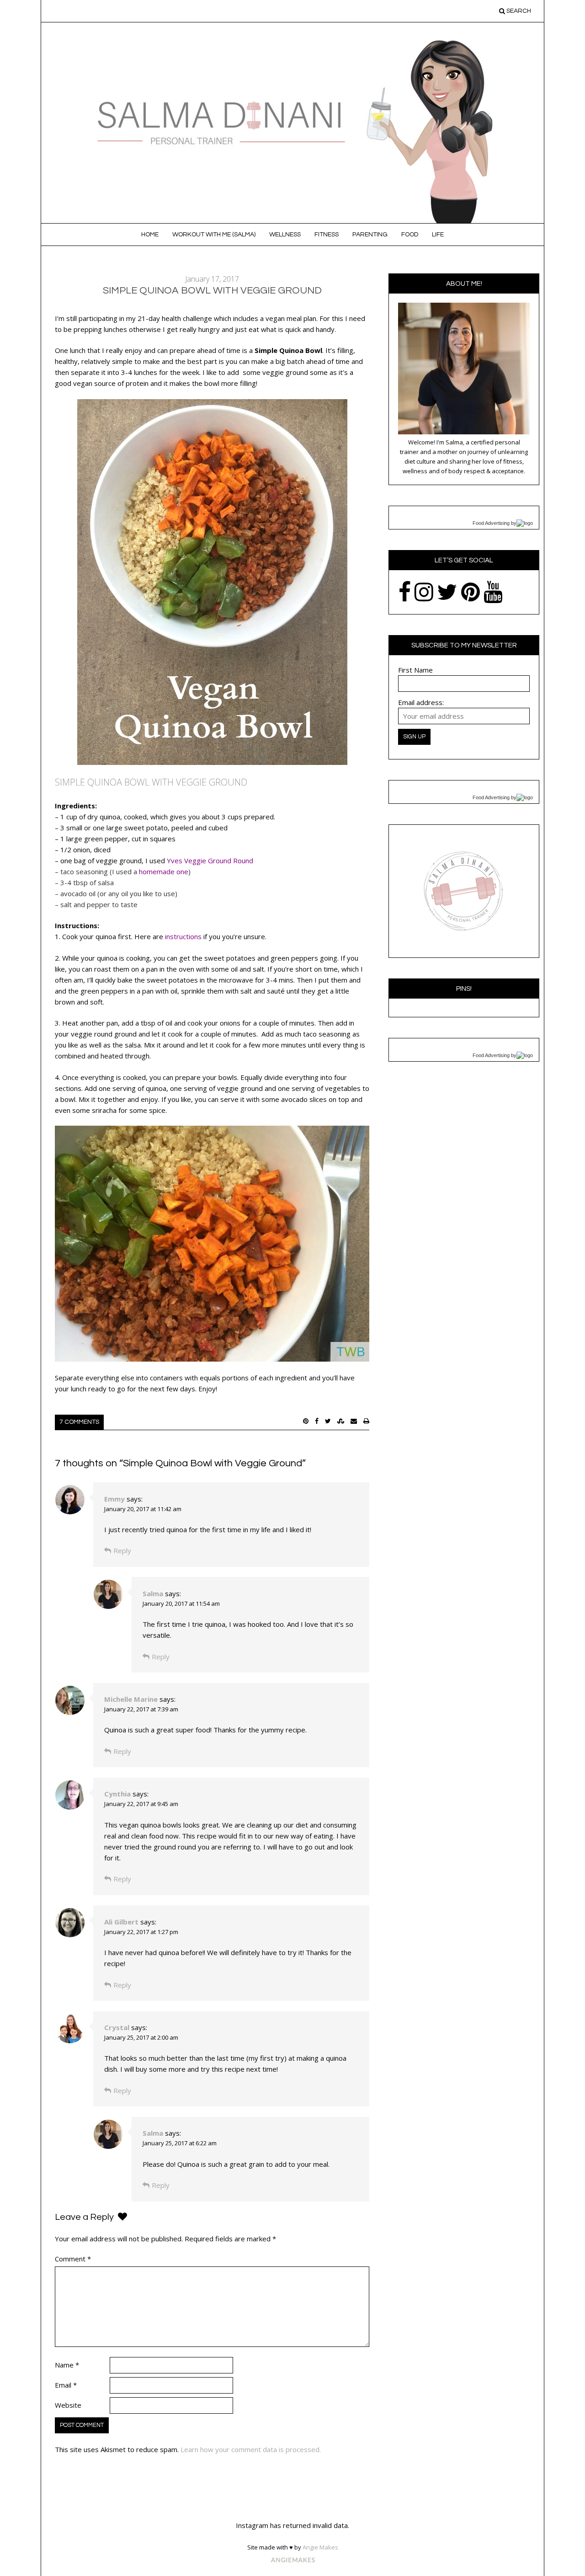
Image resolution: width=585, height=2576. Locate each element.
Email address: (421, 702)
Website (68, 2405)
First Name (415, 670)
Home (150, 235)
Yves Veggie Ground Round (210, 860)
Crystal (117, 2027)
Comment (73, 2259)
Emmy (114, 1499)
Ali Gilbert (121, 1922)
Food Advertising (491, 523)
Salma (153, 1593)
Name (67, 2365)
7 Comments (79, 1422)
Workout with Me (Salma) (214, 235)
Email (66, 2385)
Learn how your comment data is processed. (251, 2449)
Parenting (370, 235)
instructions (183, 936)
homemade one (164, 871)
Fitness (327, 235)
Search (518, 11)
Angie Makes (320, 2547)
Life (438, 235)
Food (410, 235)
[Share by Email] (354, 1421)
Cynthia (117, 1794)
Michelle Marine (131, 1699)
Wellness (285, 235)
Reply (122, 1550)
